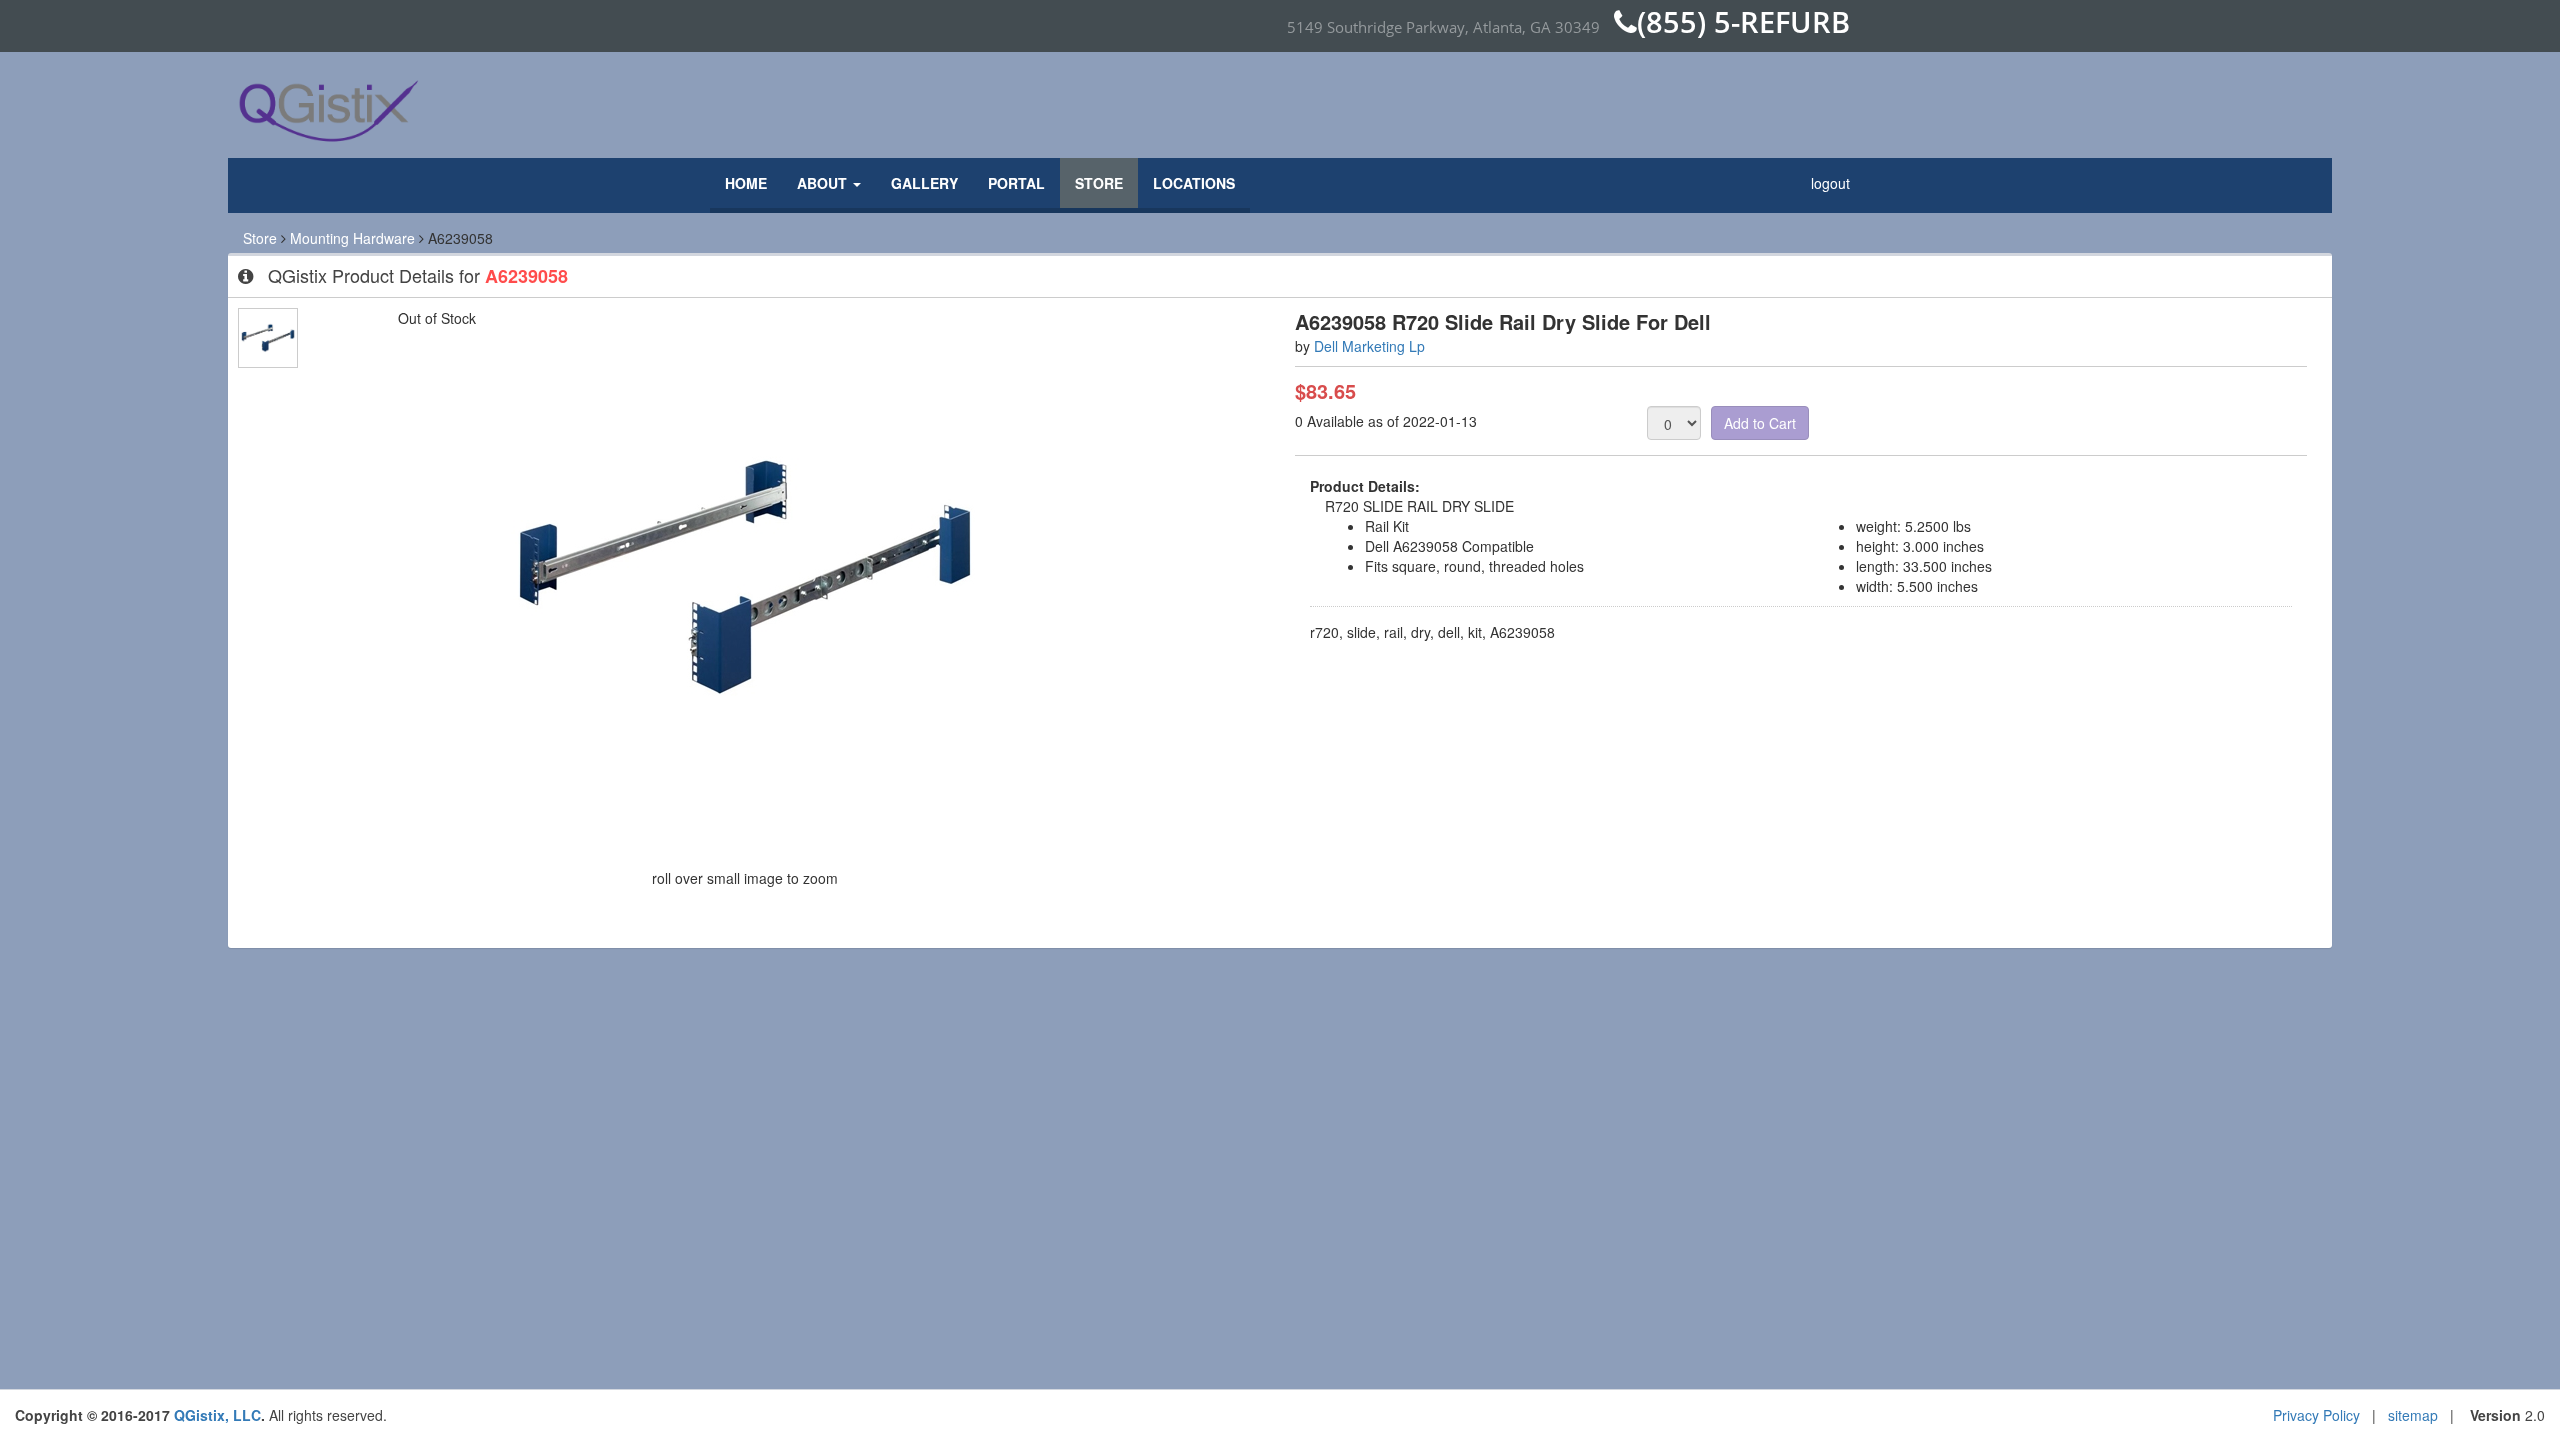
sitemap (2413, 1415)
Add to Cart (1760, 423)
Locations (1194, 183)
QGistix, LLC (217, 1415)
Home (746, 183)
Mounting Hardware (352, 238)
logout (1830, 183)
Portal (1016, 183)
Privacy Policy (2316, 1415)
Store (1099, 183)
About (824, 183)
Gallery (924, 183)
